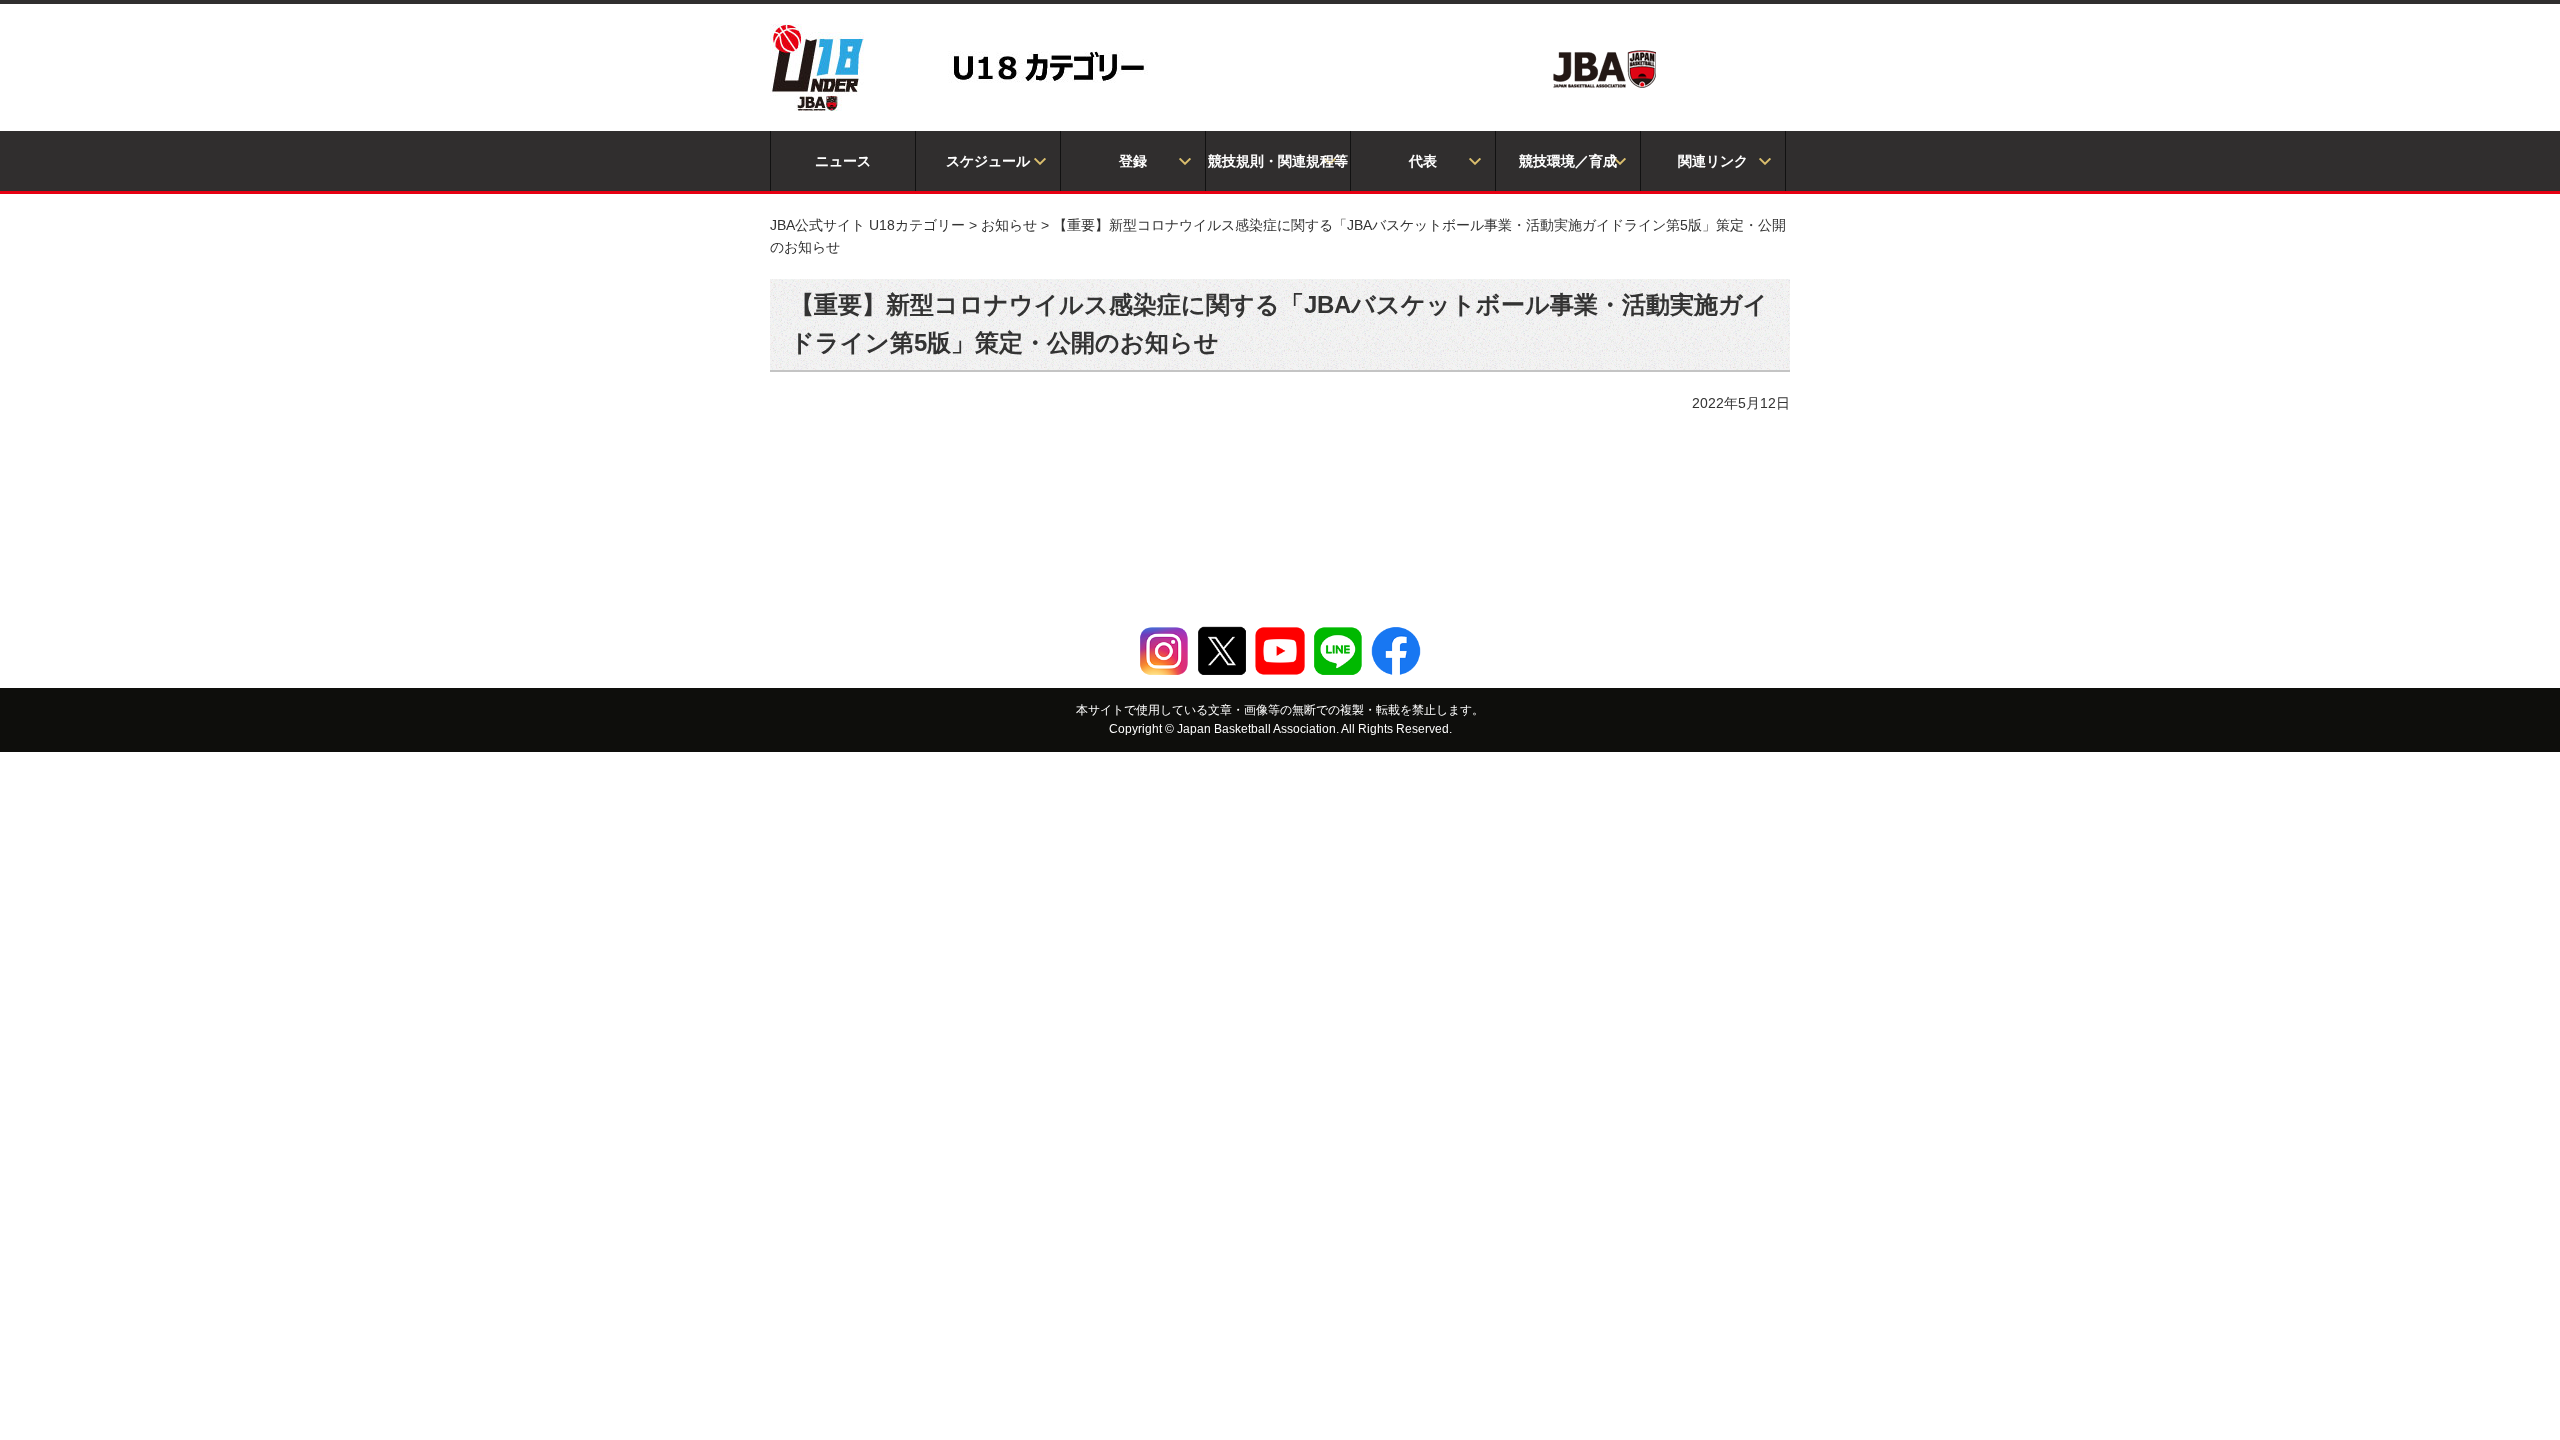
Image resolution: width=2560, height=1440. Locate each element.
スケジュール (988, 161)
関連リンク (1713, 161)
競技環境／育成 (1568, 161)
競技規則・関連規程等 (1278, 161)
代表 (1423, 161)
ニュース (843, 161)
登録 (1133, 161)
